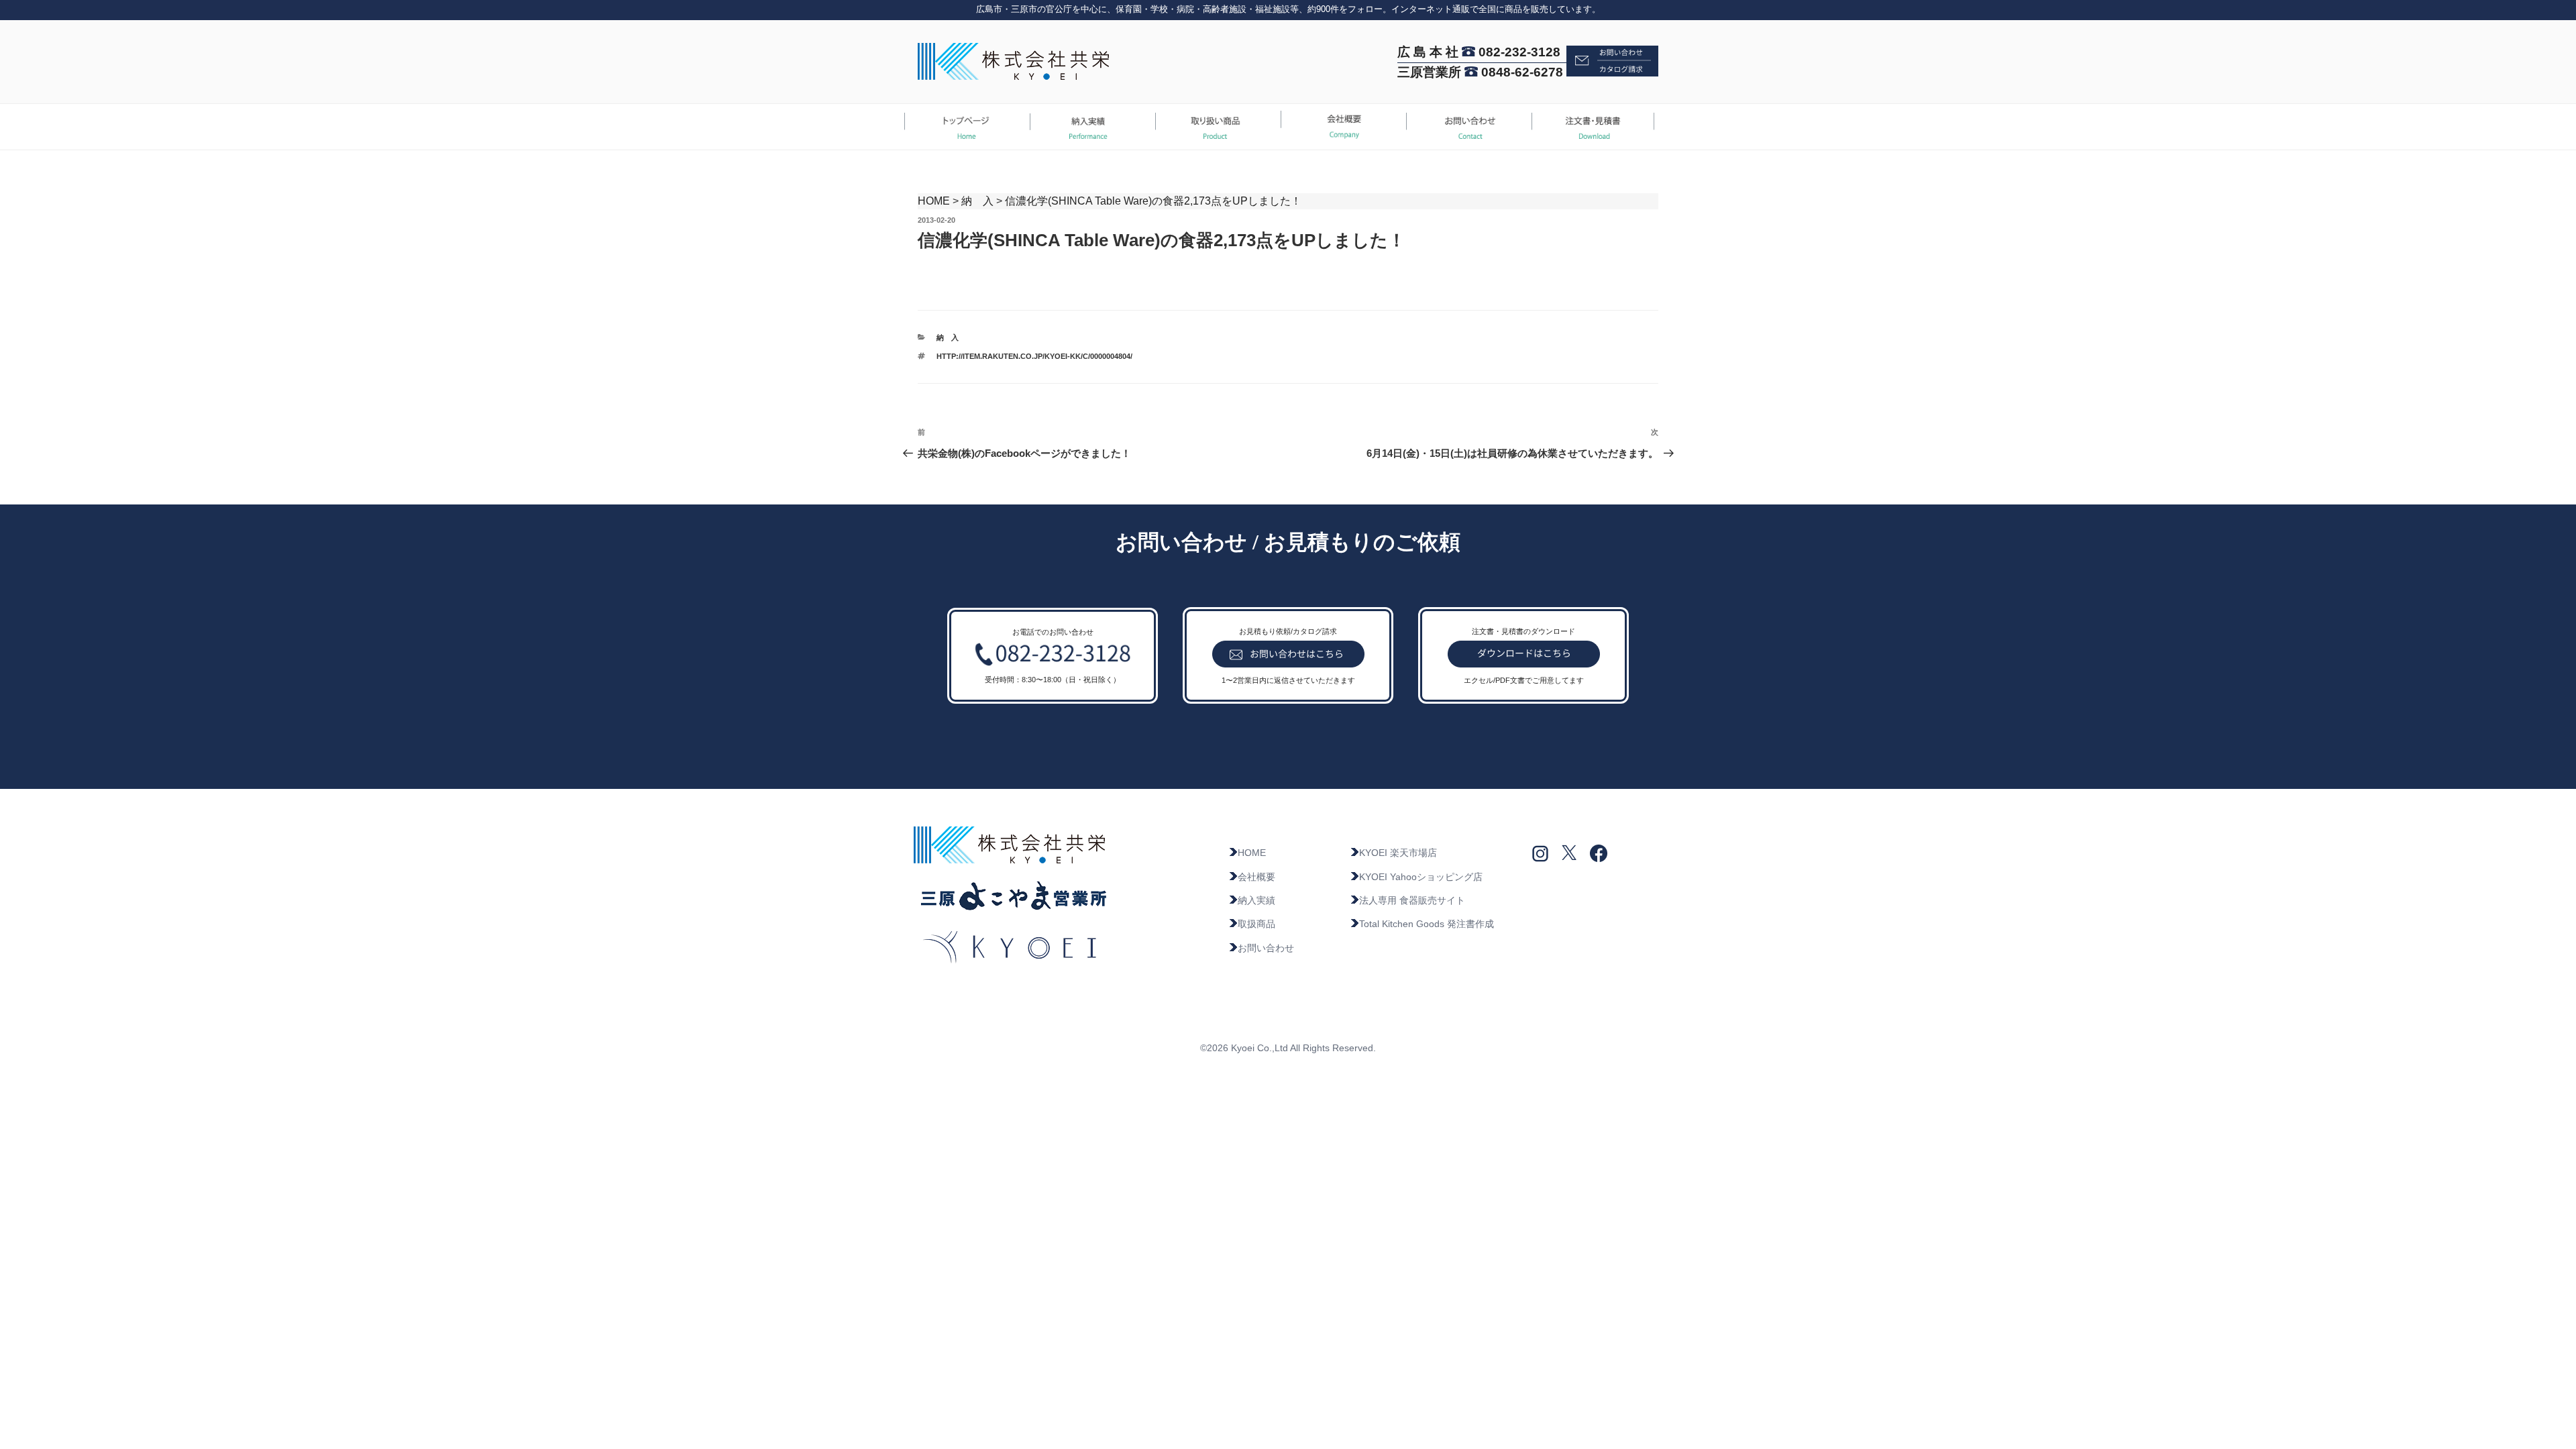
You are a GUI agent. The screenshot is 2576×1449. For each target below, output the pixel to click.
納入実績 (1256, 900)
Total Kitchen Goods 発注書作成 (1427, 924)
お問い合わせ (1266, 948)
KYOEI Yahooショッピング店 (1421, 877)
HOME (934, 201)
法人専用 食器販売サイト (1412, 900)
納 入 (977, 201)
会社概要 (1256, 877)
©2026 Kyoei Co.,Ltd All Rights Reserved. (1288, 1048)
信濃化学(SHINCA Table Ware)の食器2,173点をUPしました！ (1153, 201)
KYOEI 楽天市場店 (1398, 853)
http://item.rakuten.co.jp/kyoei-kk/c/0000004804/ (1034, 356)
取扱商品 (1256, 924)
